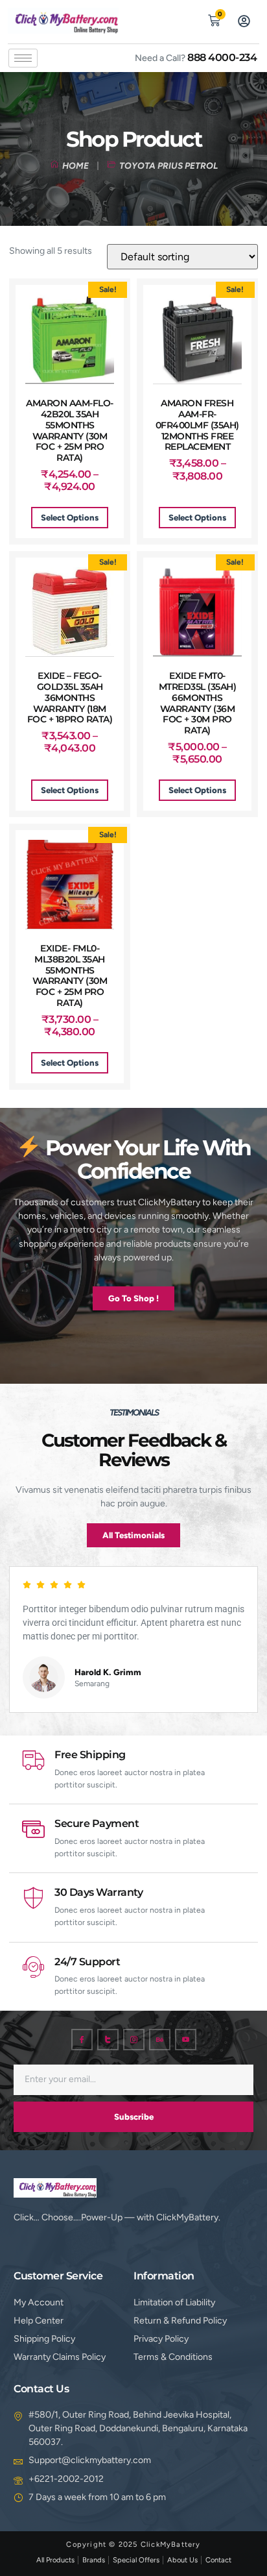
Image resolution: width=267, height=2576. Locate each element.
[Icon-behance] (160, 2040)
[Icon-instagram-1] (134, 2040)
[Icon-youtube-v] (186, 2040)
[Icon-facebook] (82, 2040)
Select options (70, 518)
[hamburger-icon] (23, 58)
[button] (184, 19)
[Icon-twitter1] (108, 2040)
